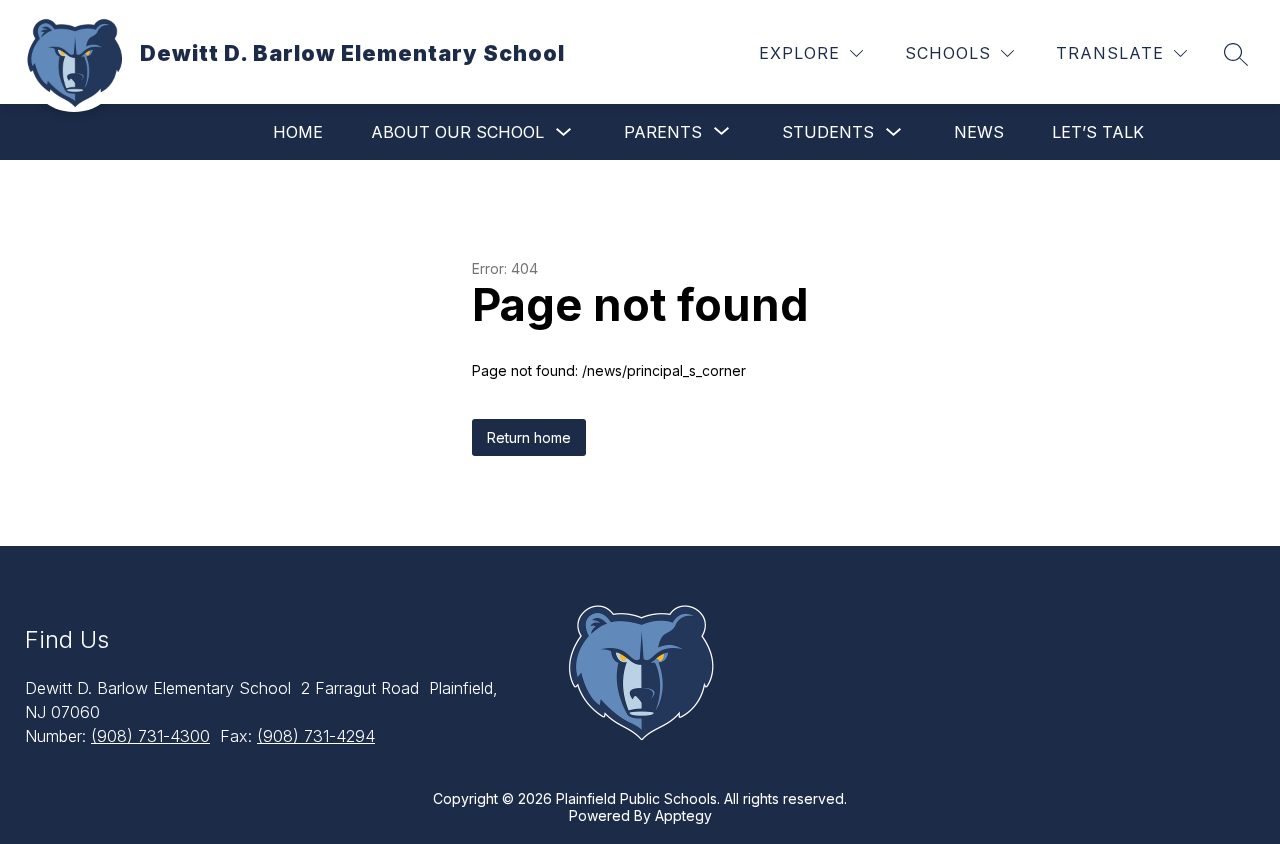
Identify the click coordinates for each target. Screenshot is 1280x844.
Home (298, 132)
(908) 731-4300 (150, 736)
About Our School (457, 132)
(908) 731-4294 (316, 736)
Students (828, 132)
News (979, 132)
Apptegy (683, 815)
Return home (529, 437)
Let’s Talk (1098, 132)
